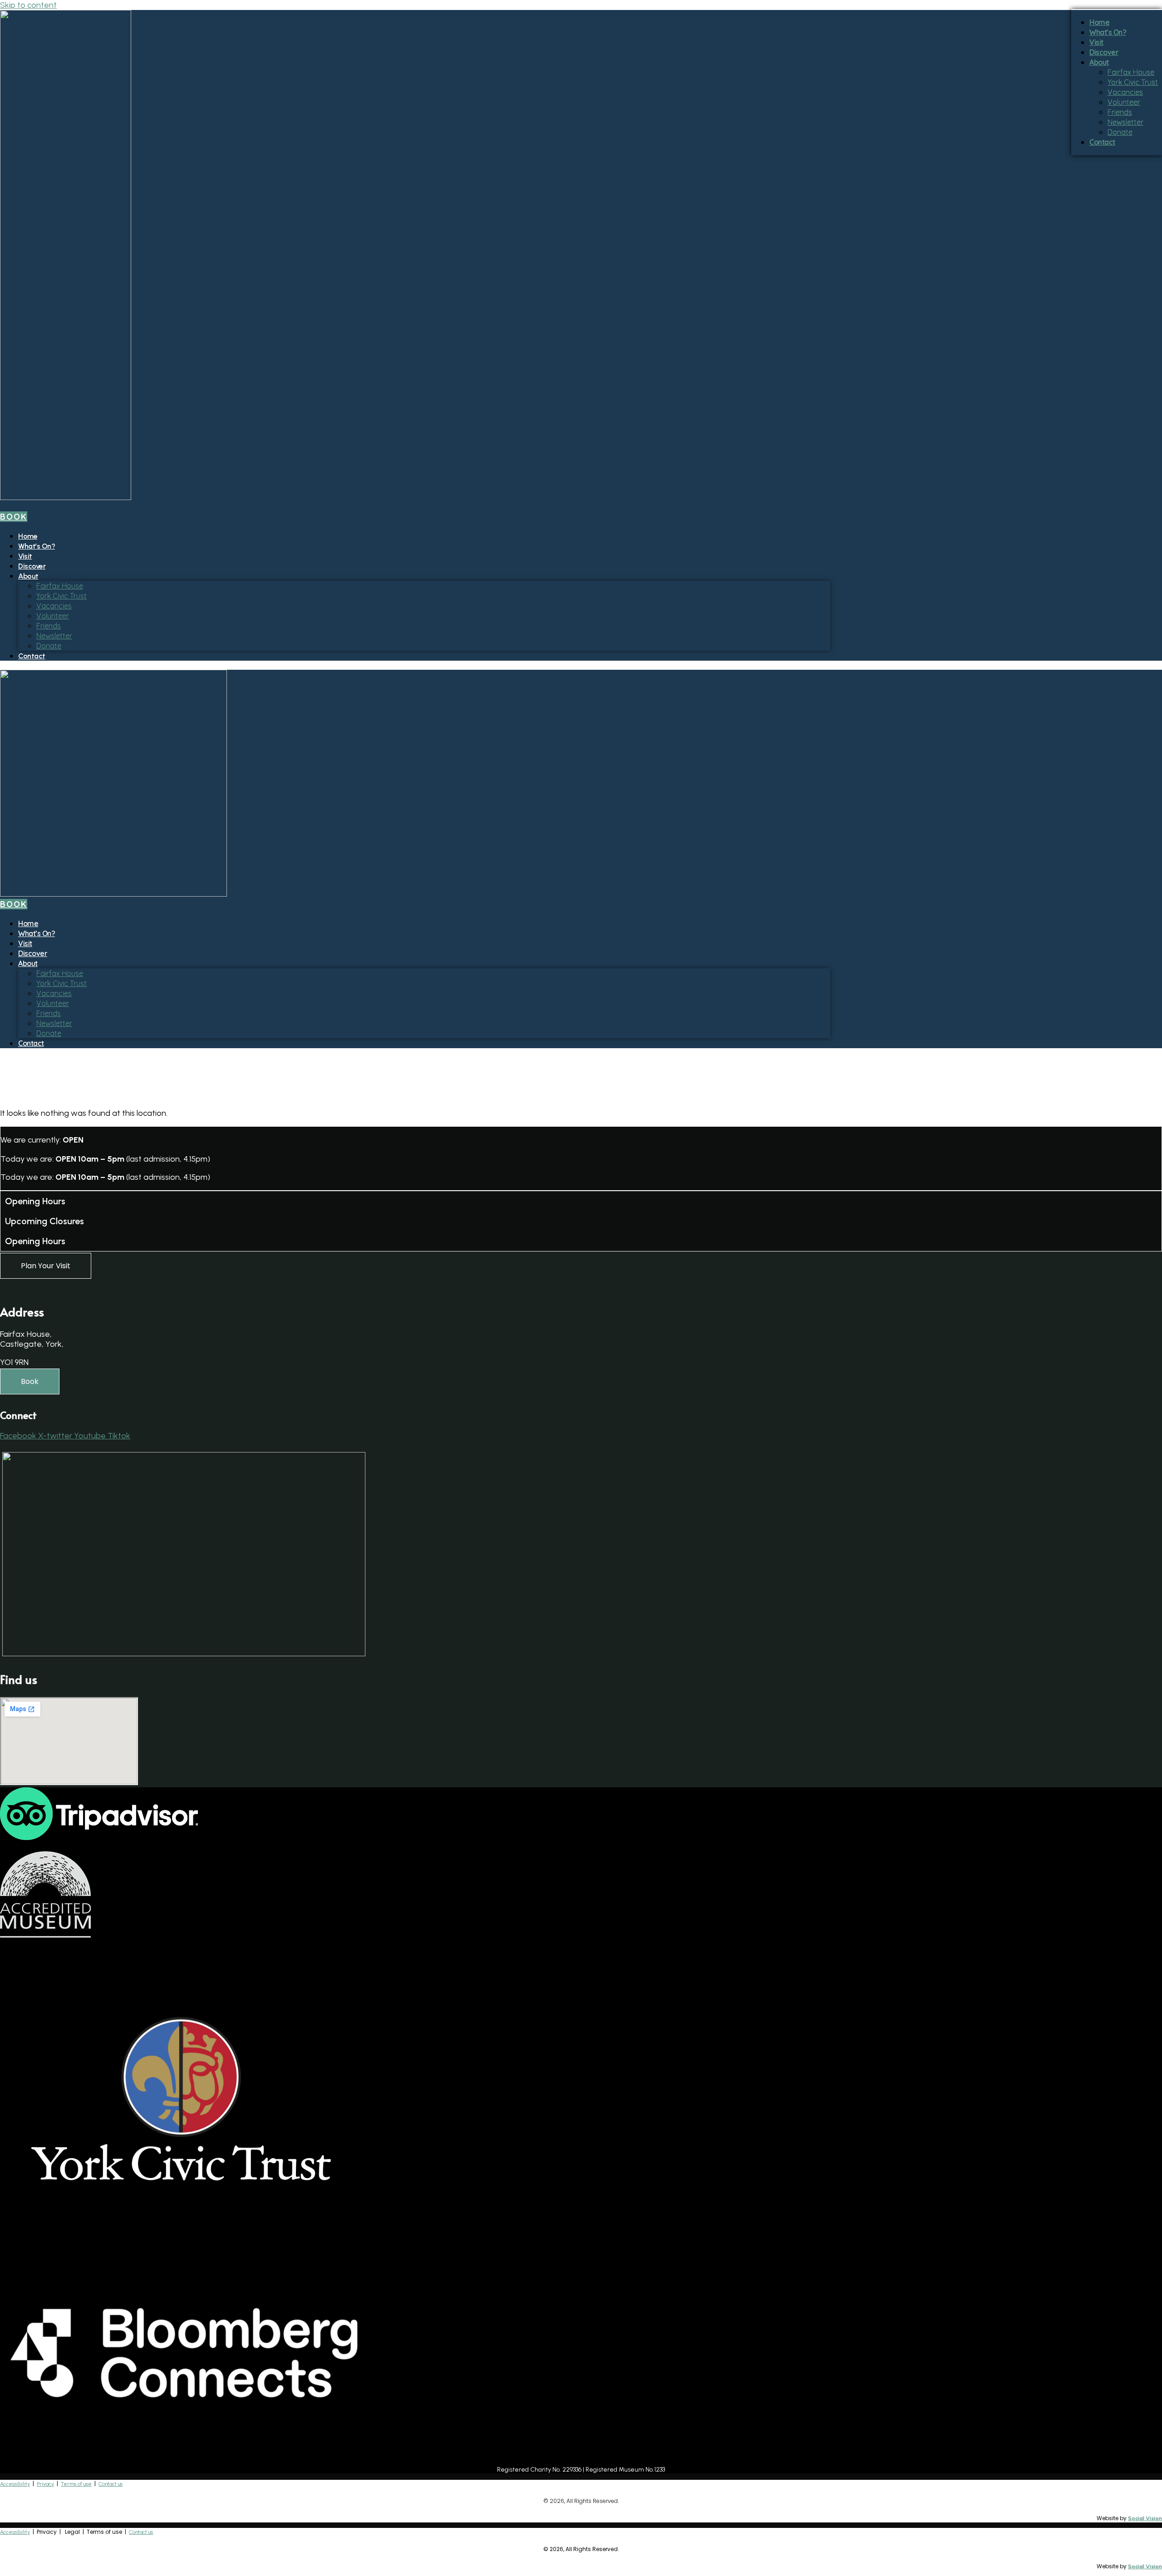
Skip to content (28, 5)
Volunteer (53, 616)
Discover (32, 566)
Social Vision (1145, 2518)
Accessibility (15, 2484)
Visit (25, 556)
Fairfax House (60, 586)
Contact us (111, 2484)
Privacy (45, 2484)
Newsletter (54, 636)
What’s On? (37, 546)
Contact (32, 656)
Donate (49, 646)
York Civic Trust (62, 596)
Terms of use (76, 2484)
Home (28, 536)
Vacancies (54, 606)
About (28, 576)
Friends (49, 626)
